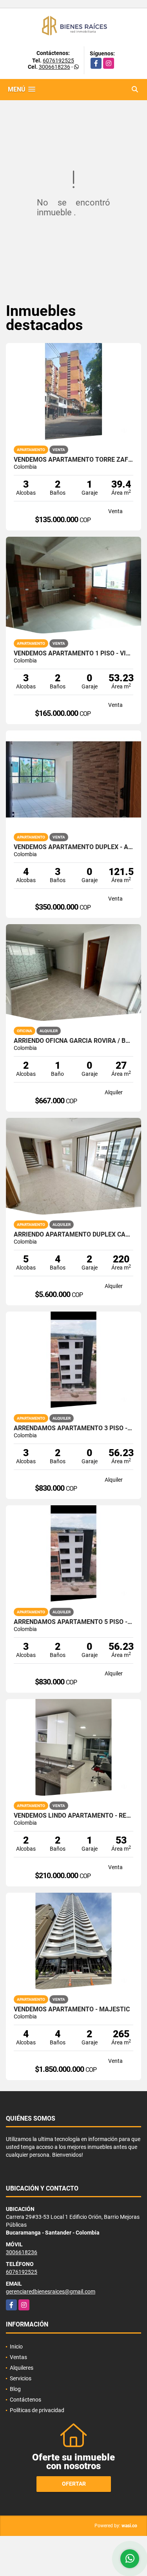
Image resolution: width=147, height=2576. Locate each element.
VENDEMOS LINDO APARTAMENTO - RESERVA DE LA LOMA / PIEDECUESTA (73, 1824)
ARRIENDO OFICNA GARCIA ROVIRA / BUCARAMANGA (73, 1049)
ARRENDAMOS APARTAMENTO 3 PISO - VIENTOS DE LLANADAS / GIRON (73, 1437)
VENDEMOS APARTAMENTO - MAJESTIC (72, 2018)
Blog (15, 2397)
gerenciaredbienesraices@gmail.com (51, 2300)
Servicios (21, 2387)
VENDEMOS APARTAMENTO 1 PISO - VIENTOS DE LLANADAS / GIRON (73, 662)
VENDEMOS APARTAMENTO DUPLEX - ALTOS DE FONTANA (73, 856)
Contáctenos (25, 2408)
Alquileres (22, 2376)
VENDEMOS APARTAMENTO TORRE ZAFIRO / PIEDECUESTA (73, 468)
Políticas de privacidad (37, 2418)
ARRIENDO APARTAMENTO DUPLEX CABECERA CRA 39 (73, 1243)
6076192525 (58, 69)
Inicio (16, 2355)
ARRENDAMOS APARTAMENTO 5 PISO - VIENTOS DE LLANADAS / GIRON (73, 1631)
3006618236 (54, 75)
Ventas (18, 2365)
